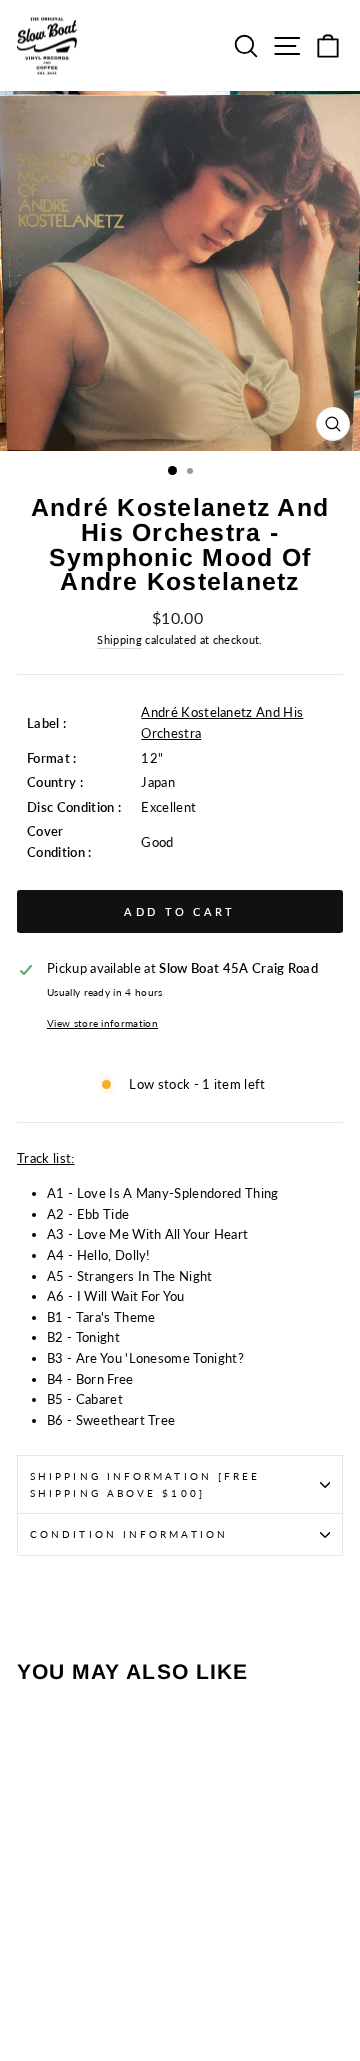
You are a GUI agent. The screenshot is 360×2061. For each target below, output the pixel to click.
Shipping (119, 639)
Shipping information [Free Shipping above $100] (145, 1484)
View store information (102, 1023)
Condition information (129, 1534)
